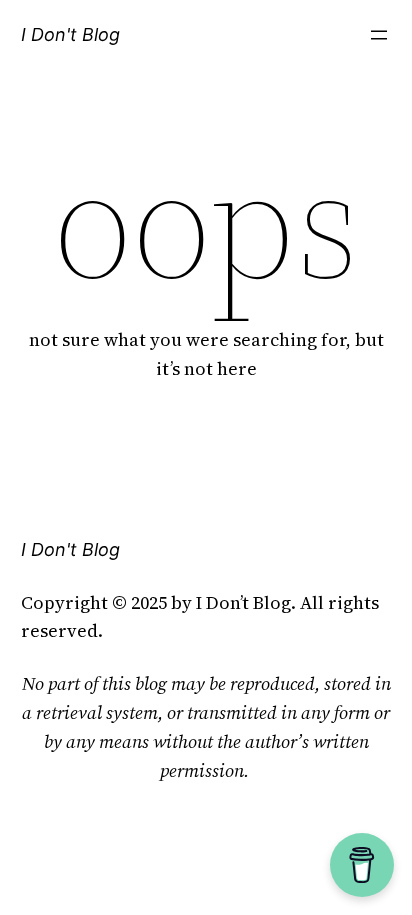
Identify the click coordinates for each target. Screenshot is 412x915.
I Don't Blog (70, 34)
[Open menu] (379, 35)
